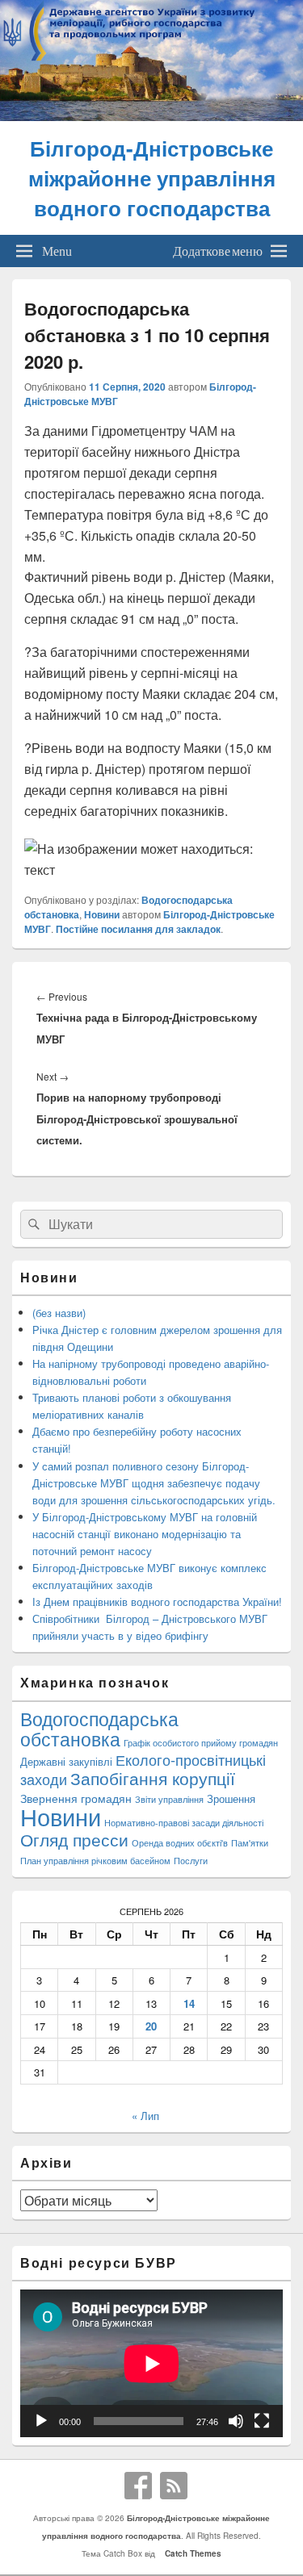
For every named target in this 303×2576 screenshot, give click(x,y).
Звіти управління (169, 1799)
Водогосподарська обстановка (99, 1729)
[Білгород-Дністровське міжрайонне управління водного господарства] (151, 116)
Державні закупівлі (66, 1761)
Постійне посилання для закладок (138, 929)
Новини (102, 914)
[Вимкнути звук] (236, 2421)
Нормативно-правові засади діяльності (184, 1823)
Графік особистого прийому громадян (201, 1743)
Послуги (191, 1861)
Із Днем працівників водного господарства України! (157, 1602)
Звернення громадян (76, 1798)
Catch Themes (191, 2553)
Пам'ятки (250, 1843)
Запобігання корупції (153, 1778)
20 (151, 2026)
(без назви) (59, 1313)
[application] (151, 2363)
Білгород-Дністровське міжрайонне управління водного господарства (152, 178)
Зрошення (231, 1798)
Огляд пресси (74, 1839)
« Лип (145, 2116)
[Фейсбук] (138, 2486)
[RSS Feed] (174, 2486)
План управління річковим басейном (95, 1861)
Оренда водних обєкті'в (180, 1843)
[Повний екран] (262, 2421)
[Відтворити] (41, 2421)
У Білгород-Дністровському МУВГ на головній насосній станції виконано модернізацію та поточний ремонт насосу (145, 1534)
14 (189, 2003)
